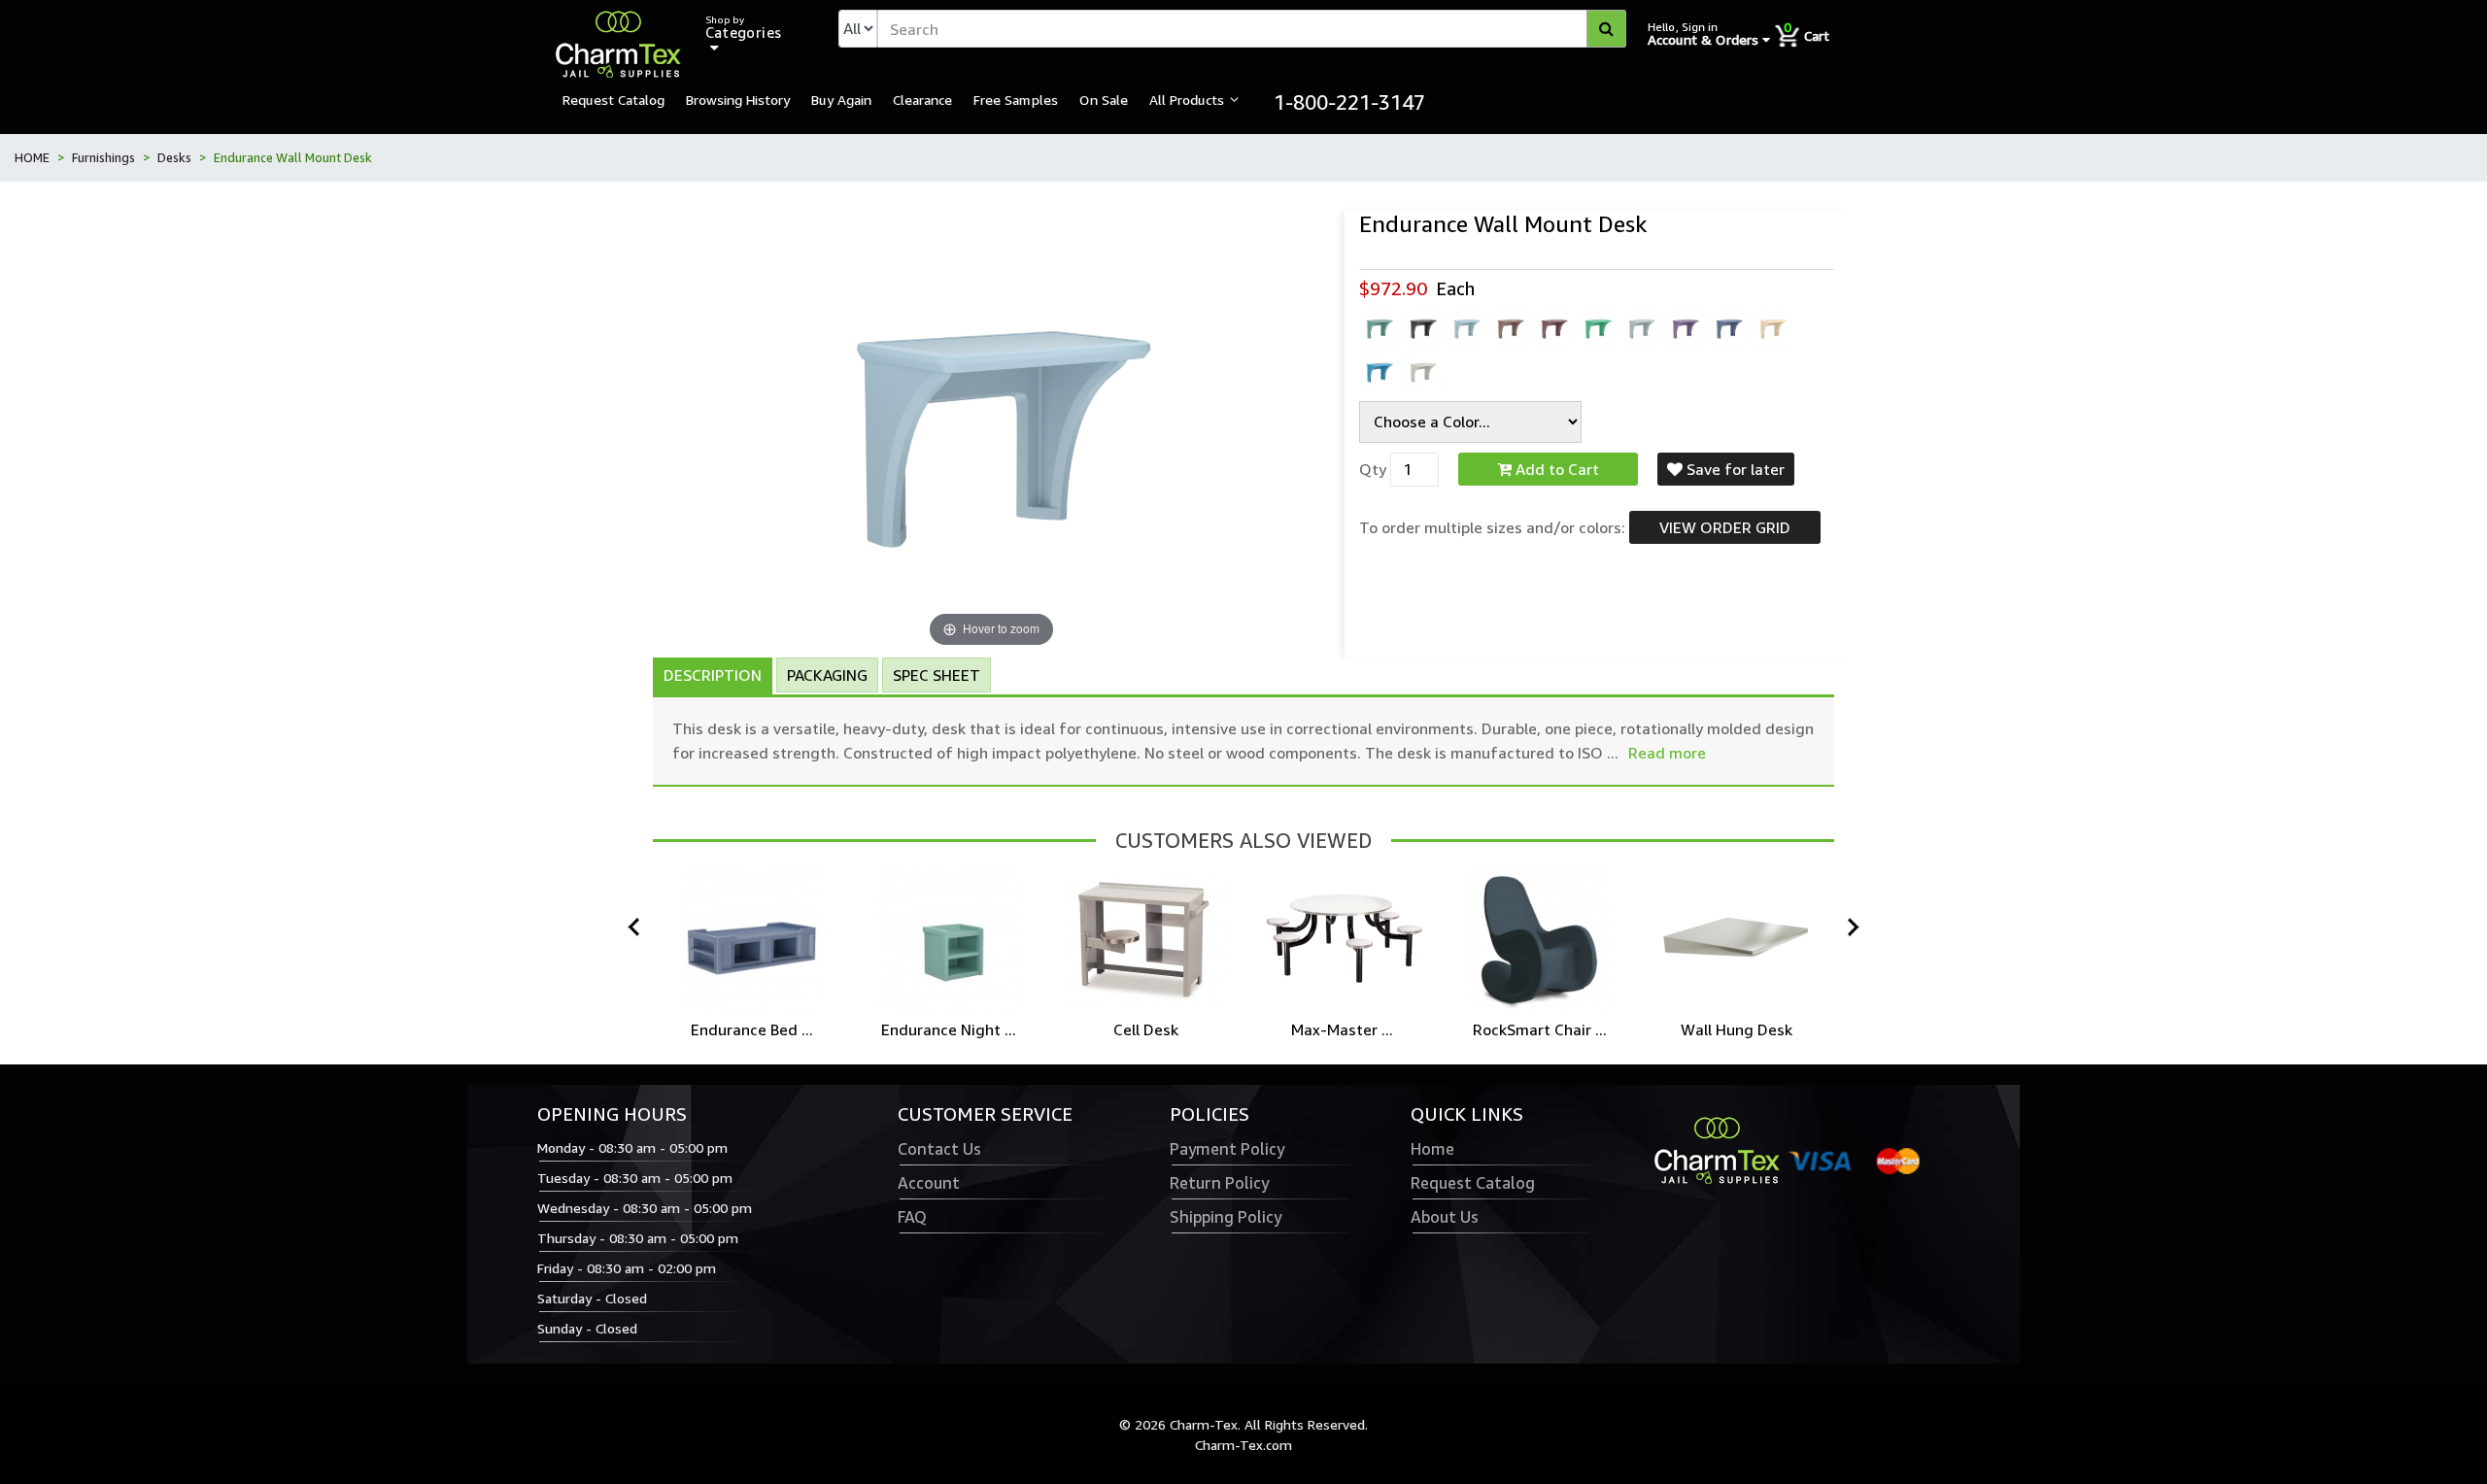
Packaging (827, 675)
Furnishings (103, 157)
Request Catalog (613, 99)
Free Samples (1016, 99)
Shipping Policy (1226, 1217)
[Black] (1422, 328)
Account (929, 1183)
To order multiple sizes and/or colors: (1492, 527)
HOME (32, 157)
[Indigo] (1685, 328)
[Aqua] (1379, 328)
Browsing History (738, 99)
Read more (1667, 753)
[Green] (1597, 328)
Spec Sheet (937, 675)
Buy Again (841, 99)
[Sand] (1772, 328)
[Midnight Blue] (1728, 328)
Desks (174, 157)
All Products (1187, 99)
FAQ (912, 1217)
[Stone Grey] (1422, 372)
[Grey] (1641, 328)
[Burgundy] (1553, 328)
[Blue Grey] (1466, 328)
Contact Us (939, 1149)
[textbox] (1252, 29)
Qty (1373, 469)
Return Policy (1219, 1183)
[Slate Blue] (1379, 372)
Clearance (922, 99)
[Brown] (1510, 328)
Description (713, 675)
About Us (1445, 1217)
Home (1432, 1149)
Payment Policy (1227, 1149)
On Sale (1104, 99)
